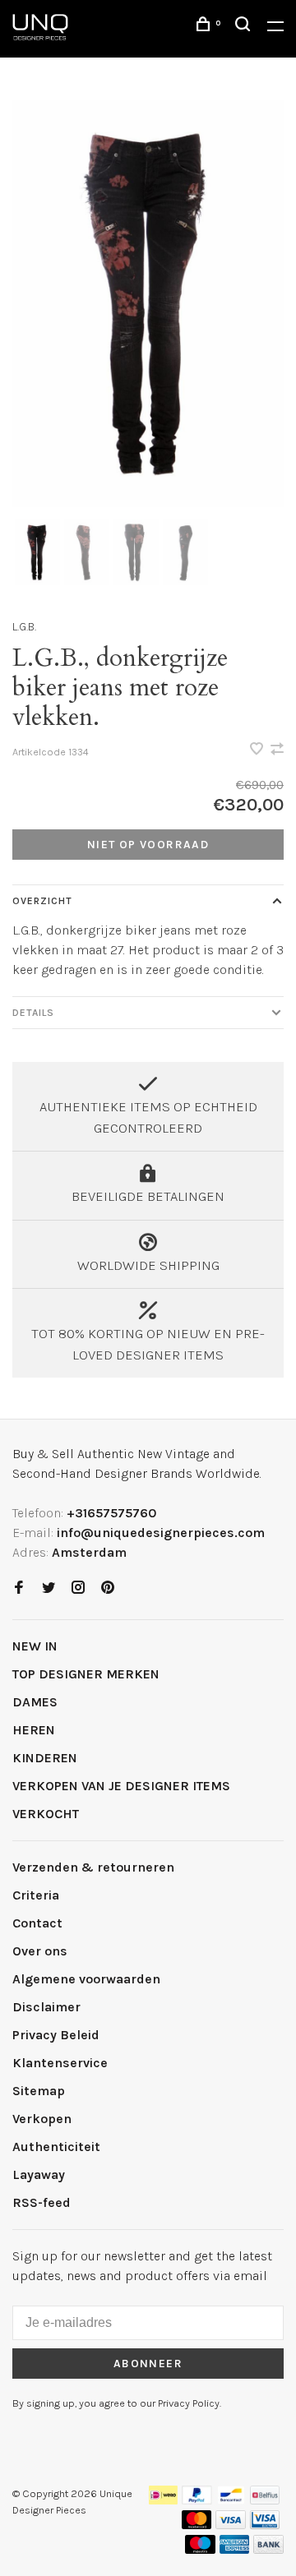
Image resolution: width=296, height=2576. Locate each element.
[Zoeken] (245, 27)
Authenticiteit (56, 2147)
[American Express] (235, 2549)
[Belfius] (265, 2500)
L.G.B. (24, 627)
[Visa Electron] (265, 2525)
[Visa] (231, 2525)
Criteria (36, 1895)
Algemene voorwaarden (86, 1979)
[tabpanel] (148, 304)
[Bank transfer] (268, 2549)
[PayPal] (197, 2500)
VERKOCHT (46, 1814)
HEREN (34, 1730)
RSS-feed (42, 2202)
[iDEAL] (164, 2500)
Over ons (40, 1951)
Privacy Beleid (56, 2035)
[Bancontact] (231, 2500)
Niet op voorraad (148, 845)
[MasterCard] (197, 2525)
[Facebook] (19, 1588)
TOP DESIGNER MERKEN (86, 1674)
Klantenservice (60, 2063)
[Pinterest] (108, 1588)
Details (33, 1013)
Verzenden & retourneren (93, 1867)
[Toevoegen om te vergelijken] (277, 750)
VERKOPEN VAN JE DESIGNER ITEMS (121, 1786)
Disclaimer (46, 2007)
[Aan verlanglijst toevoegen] (258, 750)
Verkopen (42, 2119)
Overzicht (42, 901)
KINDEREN (45, 1758)
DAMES (35, 1702)
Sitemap (39, 2091)
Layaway (39, 2174)
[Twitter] (49, 1588)
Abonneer (148, 2364)
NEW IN (35, 1646)
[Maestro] (200, 2549)
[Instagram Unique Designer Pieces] (78, 1588)
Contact (37, 1923)
